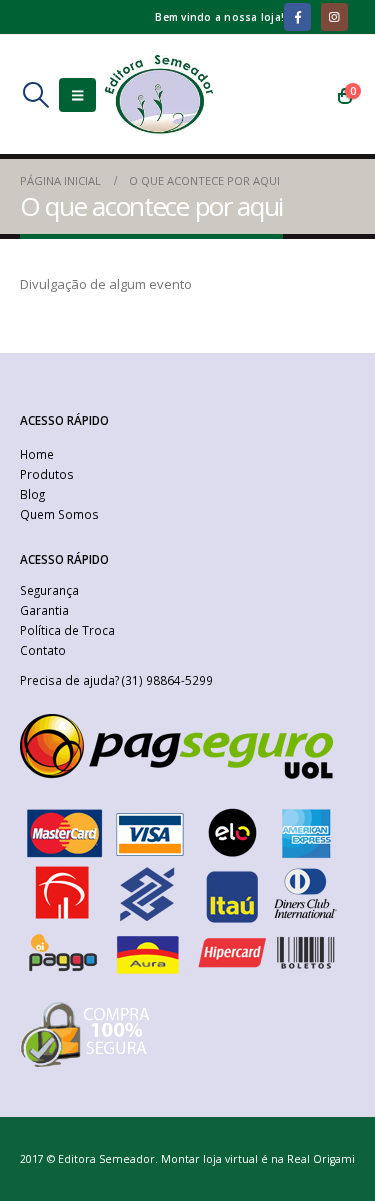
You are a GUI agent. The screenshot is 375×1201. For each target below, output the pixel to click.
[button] (35, 95)
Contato (43, 650)
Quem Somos (59, 514)
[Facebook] (297, 16)
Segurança (49, 590)
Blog (32, 494)
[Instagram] (334, 16)
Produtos (47, 474)
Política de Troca (67, 630)
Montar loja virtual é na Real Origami (258, 1159)
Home (37, 454)
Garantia (44, 610)
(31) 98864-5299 (167, 680)
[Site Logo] (158, 94)
